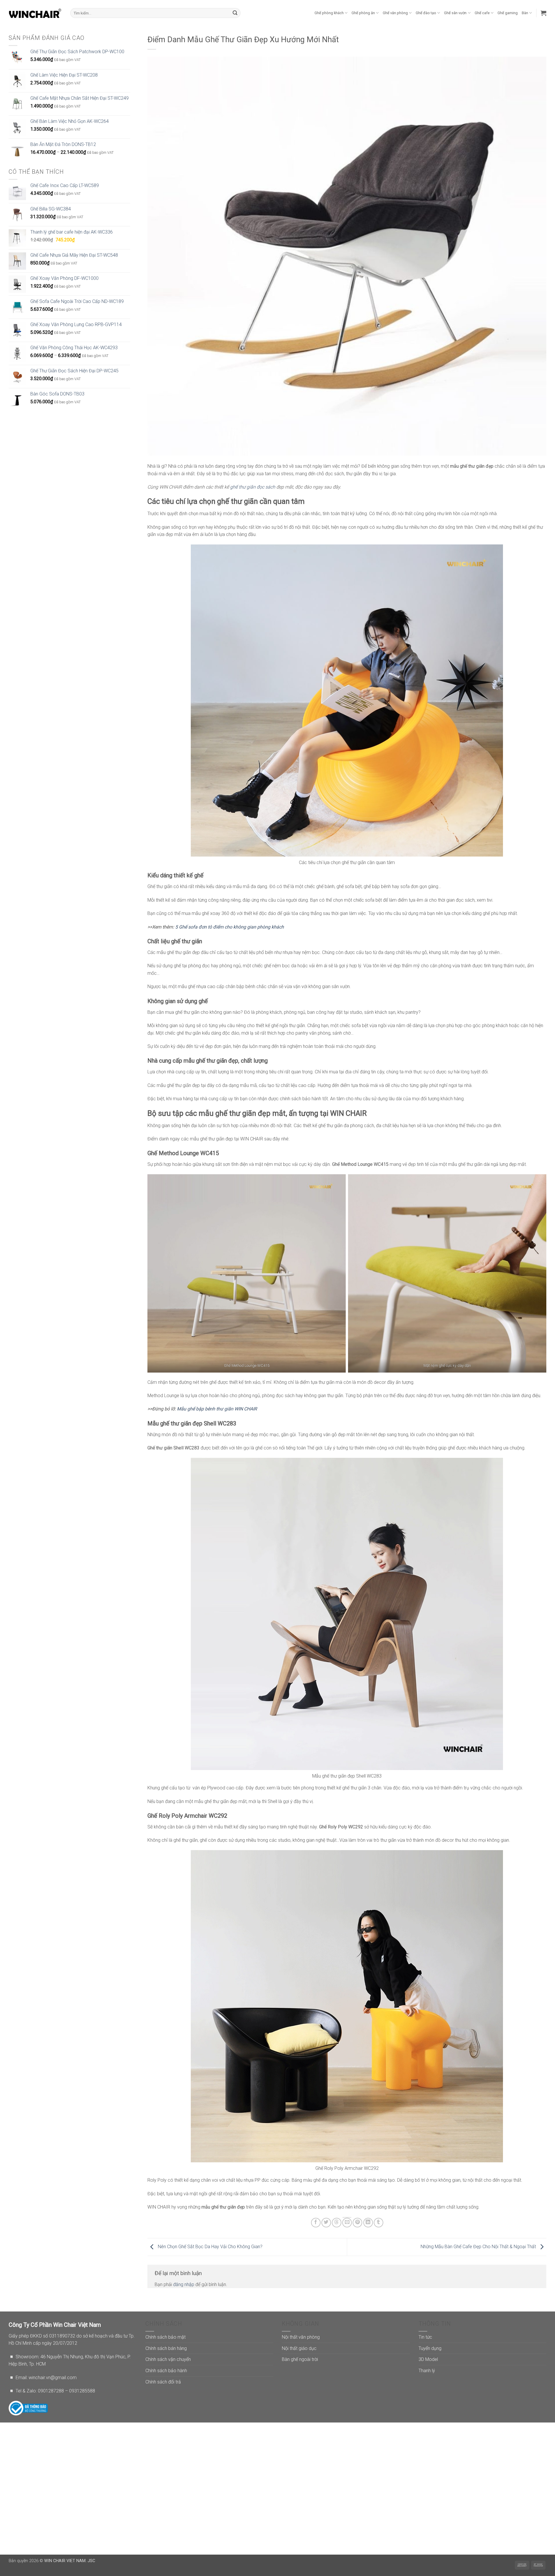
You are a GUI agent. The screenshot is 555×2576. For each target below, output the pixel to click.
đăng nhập (184, 2284)
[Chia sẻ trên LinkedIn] (368, 2223)
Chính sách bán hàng (166, 2348)
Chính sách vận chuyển (168, 2359)
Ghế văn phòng (395, 13)
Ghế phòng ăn (363, 13)
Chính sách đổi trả (163, 2382)
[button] (543, 13)
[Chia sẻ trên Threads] (337, 2223)
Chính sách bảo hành (166, 2371)
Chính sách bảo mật (165, 2337)
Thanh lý (427, 2371)
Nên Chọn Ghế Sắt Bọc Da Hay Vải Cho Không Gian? (210, 2247)
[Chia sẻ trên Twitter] (326, 2223)
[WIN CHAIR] (35, 13)
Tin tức (425, 2337)
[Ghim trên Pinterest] (357, 2223)
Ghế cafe (482, 13)
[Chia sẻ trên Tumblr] (379, 2223)
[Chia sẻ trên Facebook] (316, 2223)
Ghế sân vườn (455, 13)
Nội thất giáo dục (299, 2348)
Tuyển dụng (430, 2348)
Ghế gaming (508, 13)
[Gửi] (235, 13)
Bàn (525, 13)
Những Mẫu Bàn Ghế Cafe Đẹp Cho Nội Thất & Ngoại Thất (479, 2247)
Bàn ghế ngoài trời (300, 2359)
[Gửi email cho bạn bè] (347, 2223)
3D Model (428, 2359)
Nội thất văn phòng (301, 2337)
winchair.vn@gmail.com (53, 2378)
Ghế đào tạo (426, 13)
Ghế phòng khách (329, 13)
